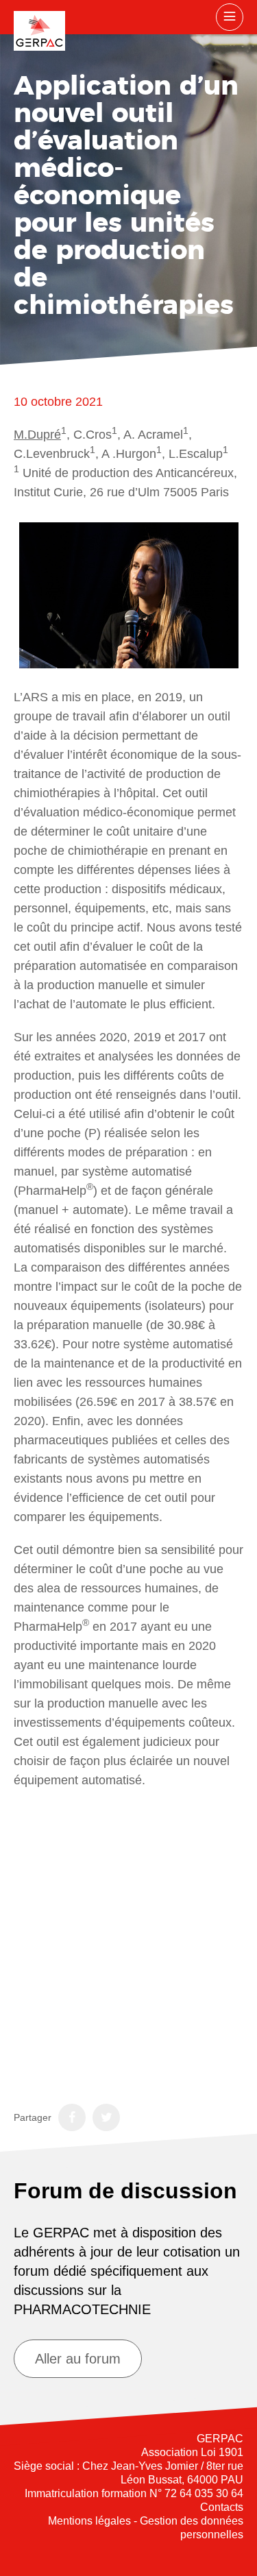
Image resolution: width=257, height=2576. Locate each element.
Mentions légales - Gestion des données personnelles (146, 2528)
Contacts (222, 2507)
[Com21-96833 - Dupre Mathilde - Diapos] (128, 1941)
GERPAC (39, 31)
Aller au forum (78, 2359)
